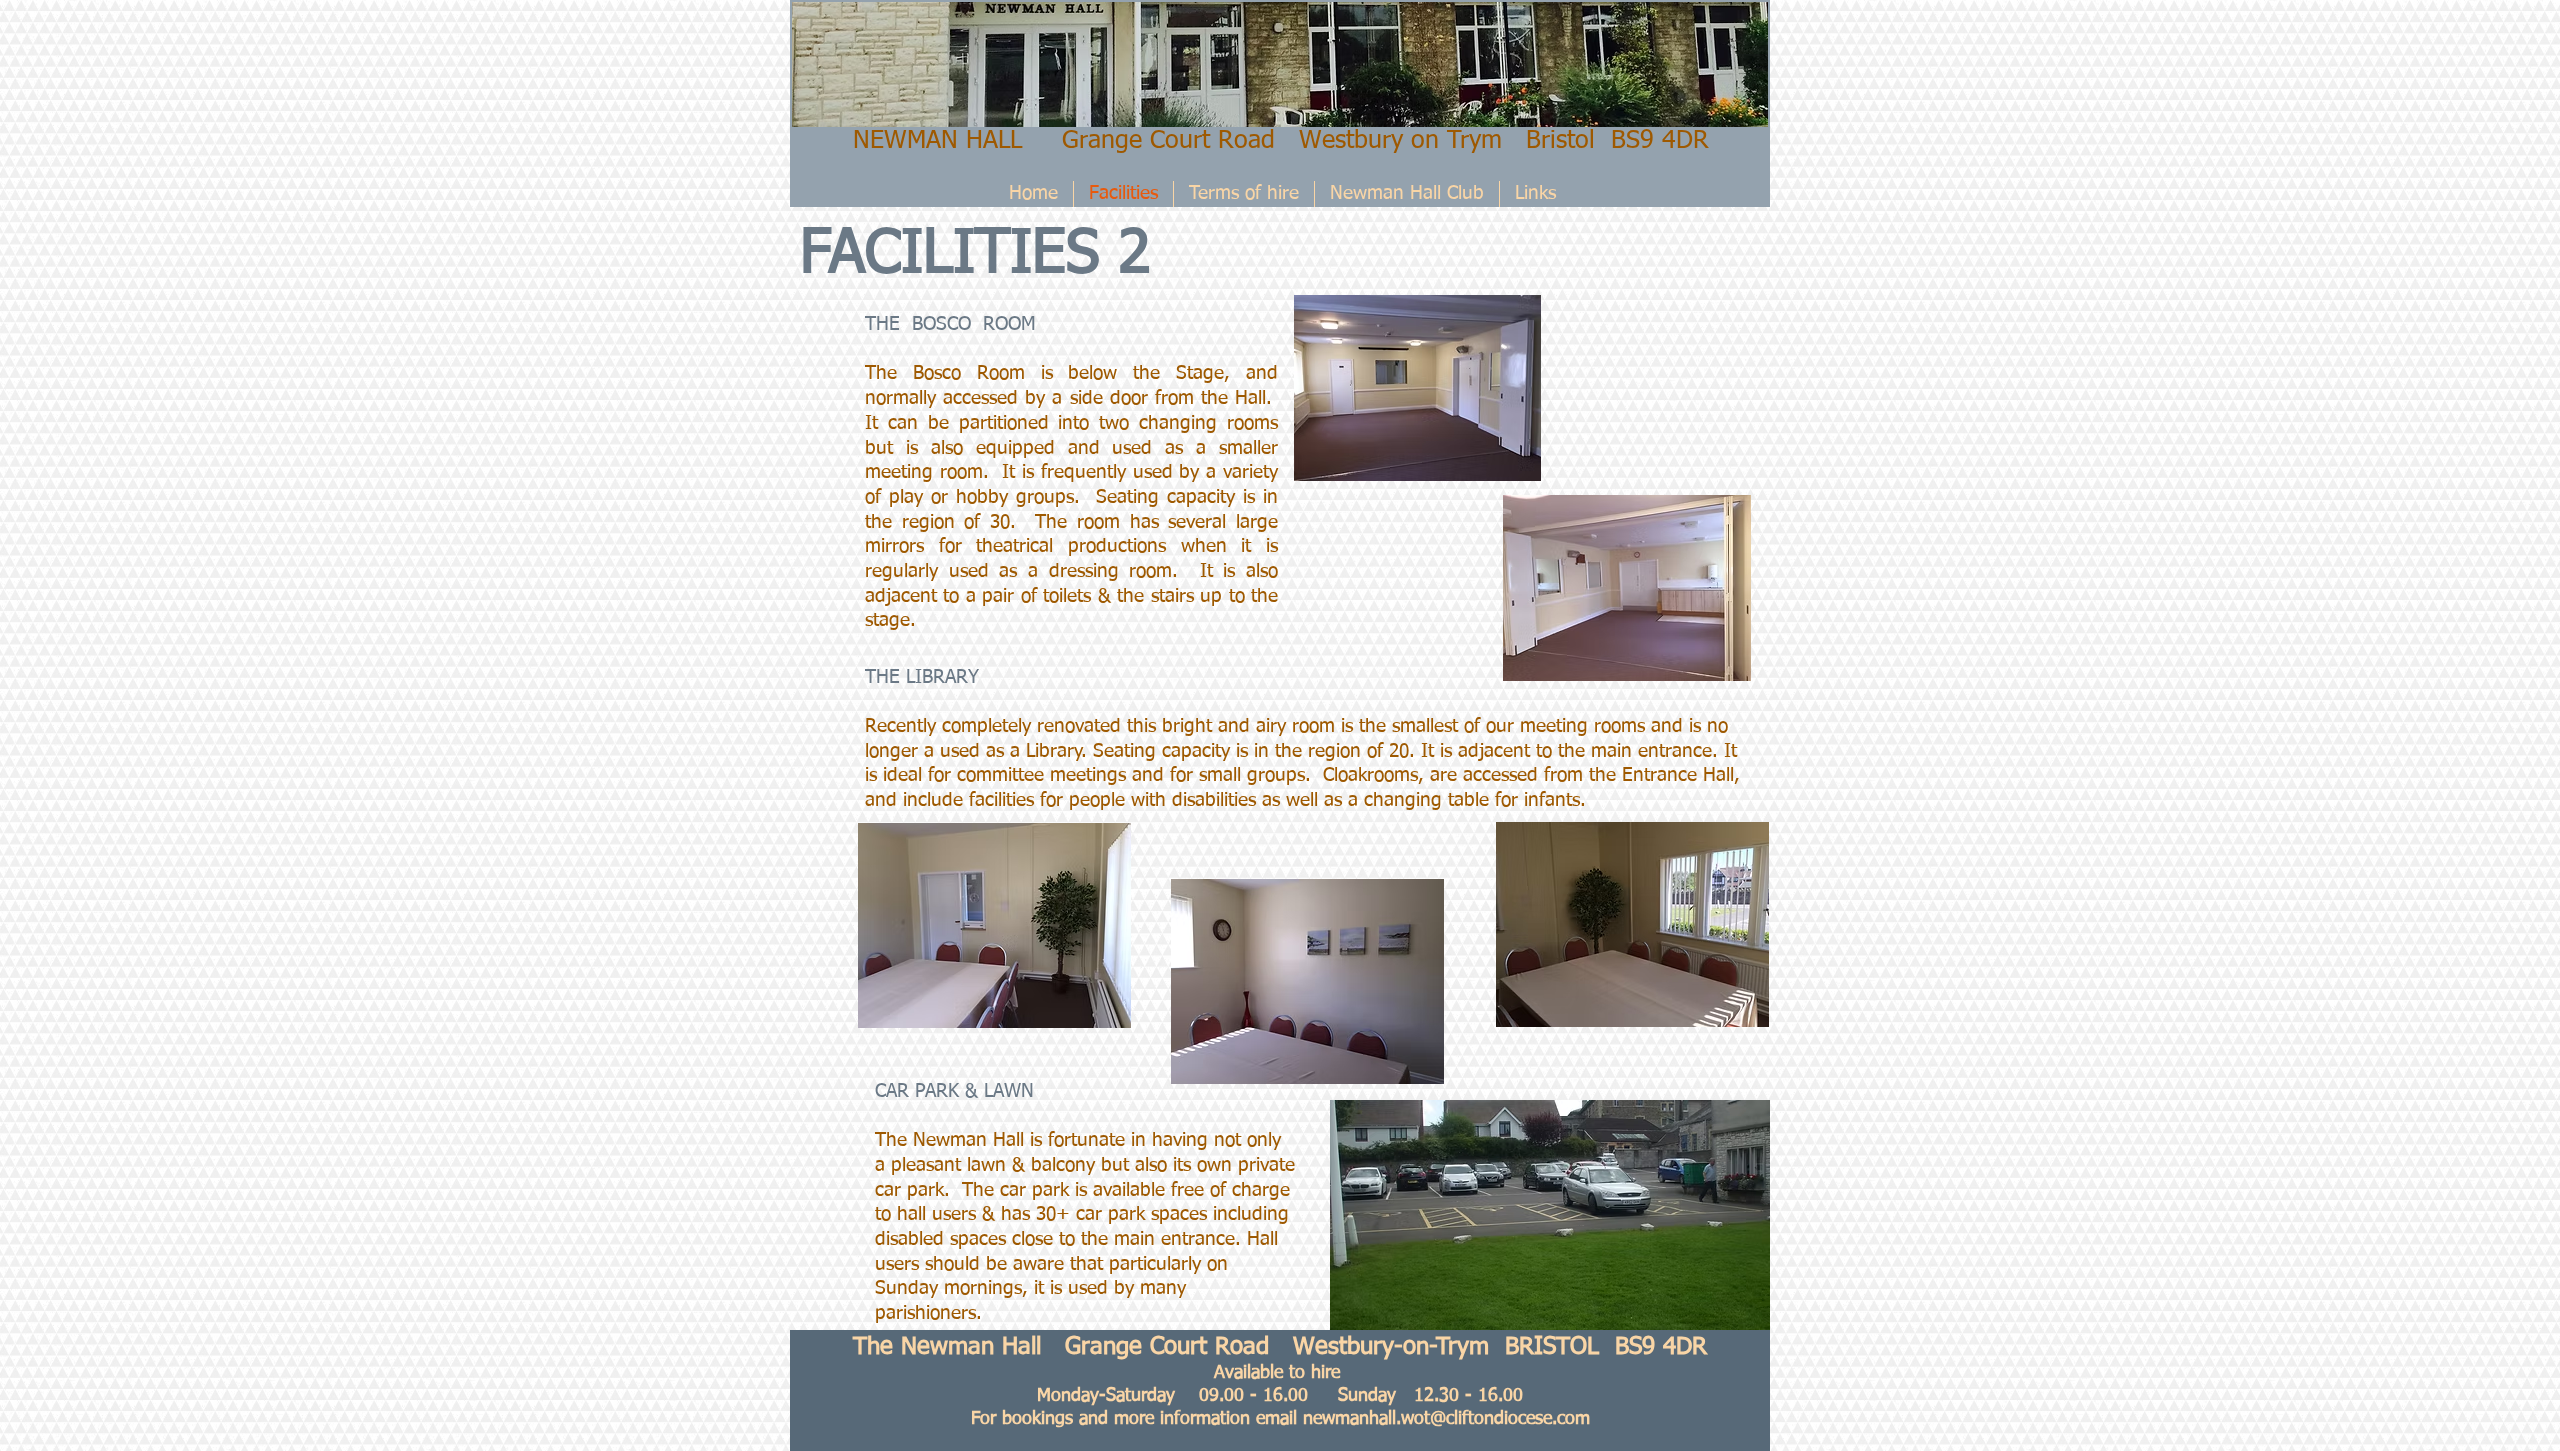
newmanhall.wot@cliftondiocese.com (1446, 1419)
